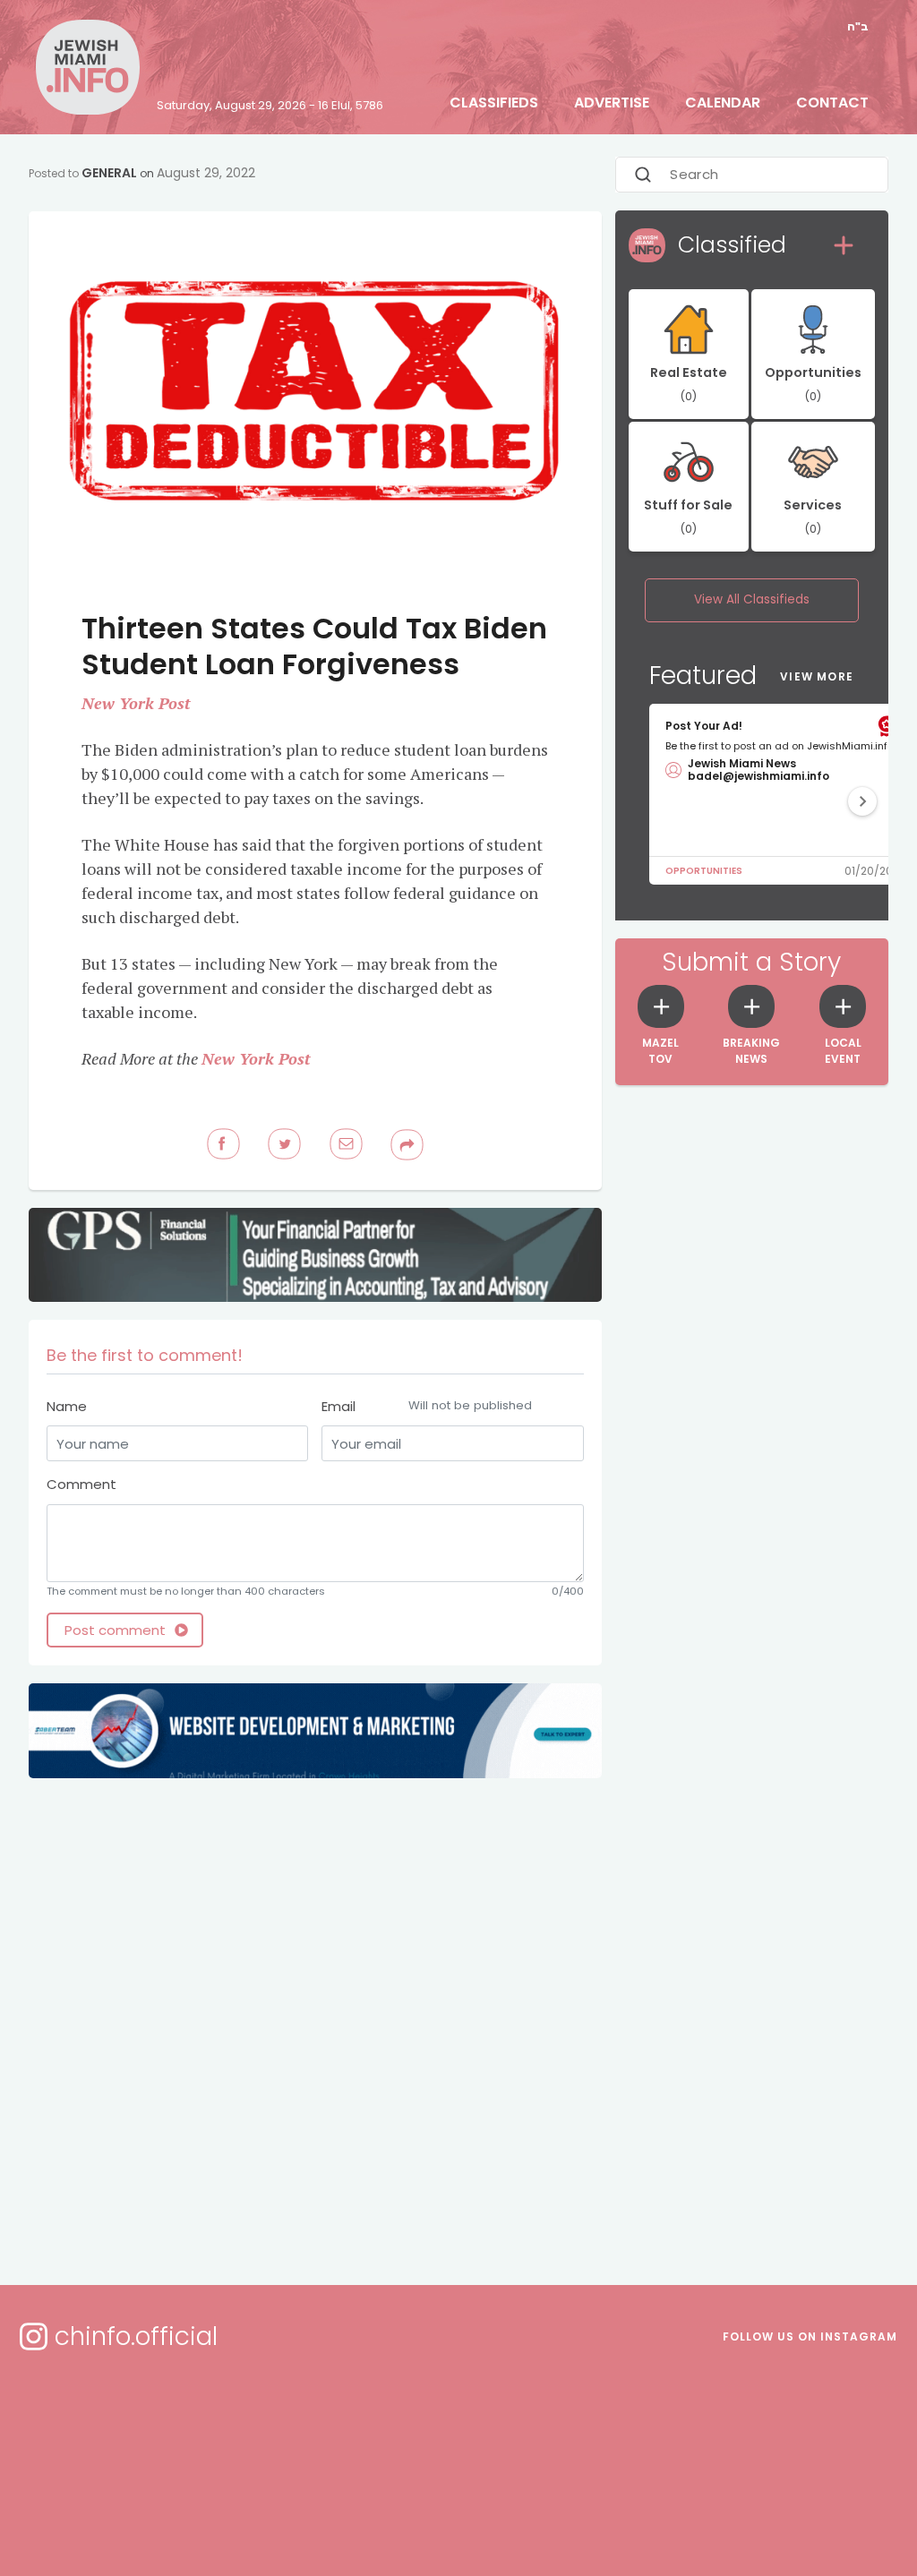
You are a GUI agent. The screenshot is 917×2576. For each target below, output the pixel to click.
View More (817, 676)
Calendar (723, 103)
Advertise (612, 103)
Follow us (810, 2336)
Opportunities (704, 871)
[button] (862, 801)
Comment (81, 1484)
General (109, 173)
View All (752, 599)
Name (67, 1406)
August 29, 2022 (206, 173)
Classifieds (494, 103)
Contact (832, 103)
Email (426, 1406)
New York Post (136, 703)
